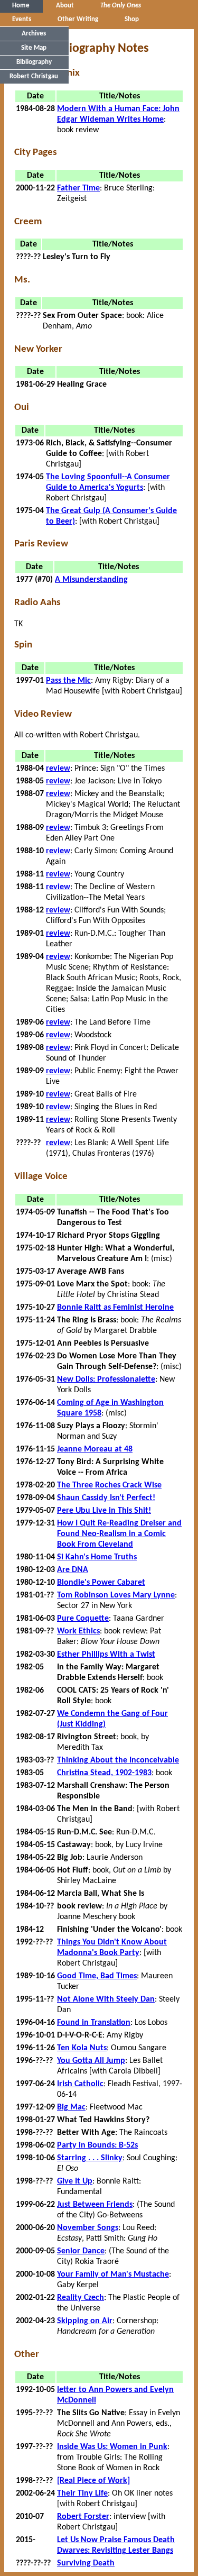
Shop (132, 19)
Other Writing (78, 19)
